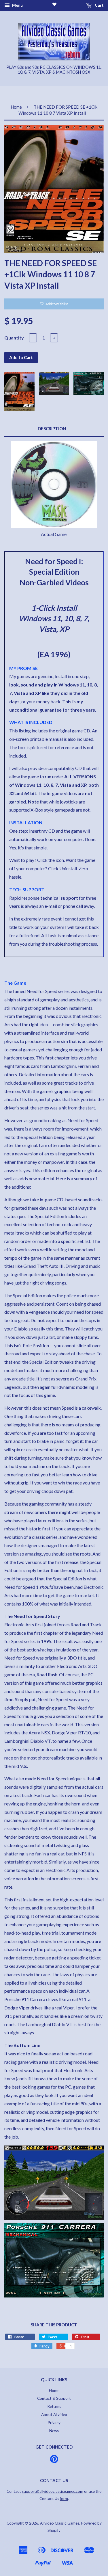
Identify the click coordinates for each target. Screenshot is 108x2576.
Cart (99, 5)
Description (52, 428)
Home (16, 107)
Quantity (14, 338)
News (54, 2431)
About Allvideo (54, 2414)
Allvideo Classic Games (60, 2523)
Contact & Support (54, 2398)
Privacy (54, 2423)
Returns (54, 2406)
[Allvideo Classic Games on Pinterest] (54, 2461)
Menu (17, 5)
